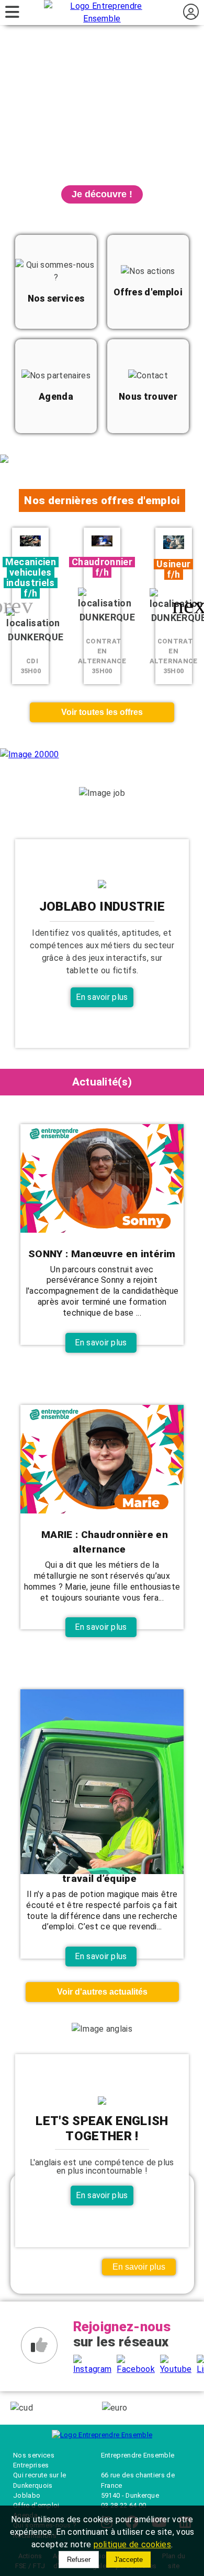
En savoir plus (102, 997)
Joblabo (27, 2495)
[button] (192, 606)
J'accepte (128, 2560)
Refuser (79, 2560)
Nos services (34, 2455)
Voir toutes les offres (102, 712)
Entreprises (31, 2465)
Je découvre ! (102, 194)
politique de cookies (132, 2544)
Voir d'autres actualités (102, 1992)
